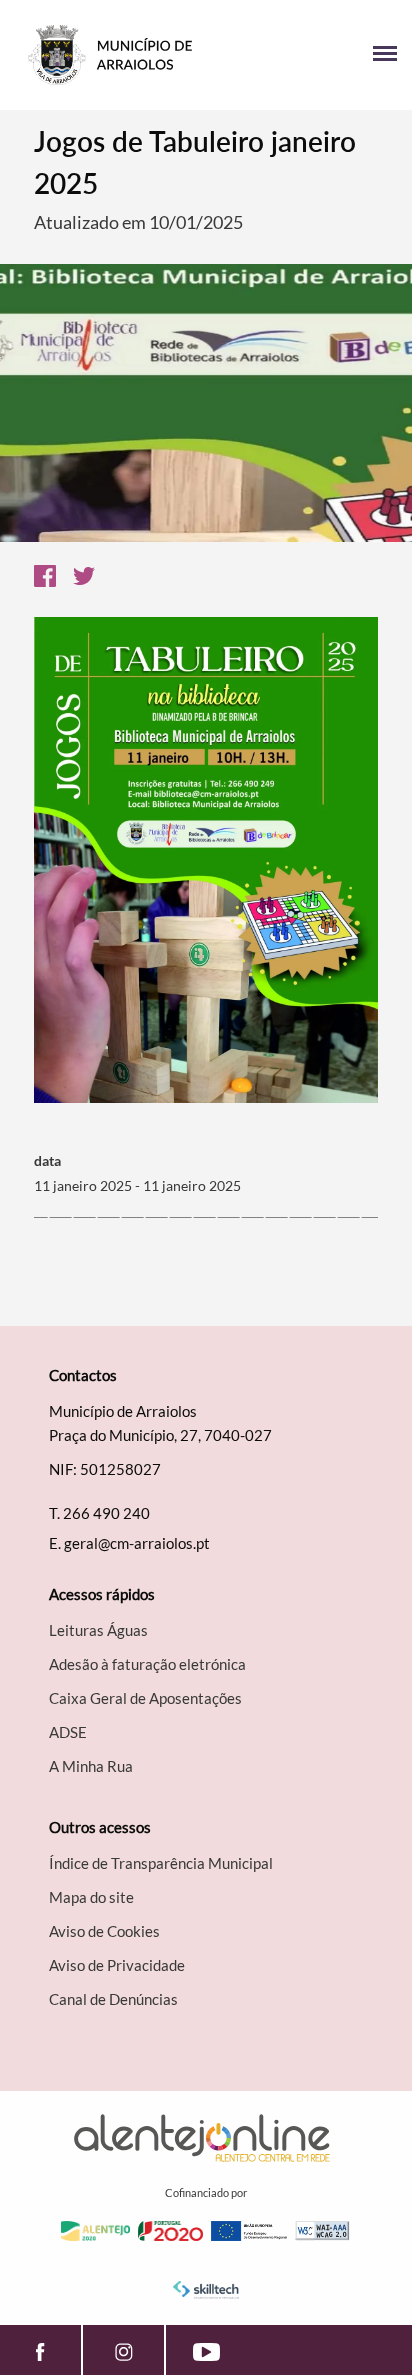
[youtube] (206, 2350)
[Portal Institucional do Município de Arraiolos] (110, 55)
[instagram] (123, 2350)
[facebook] (40, 2350)
